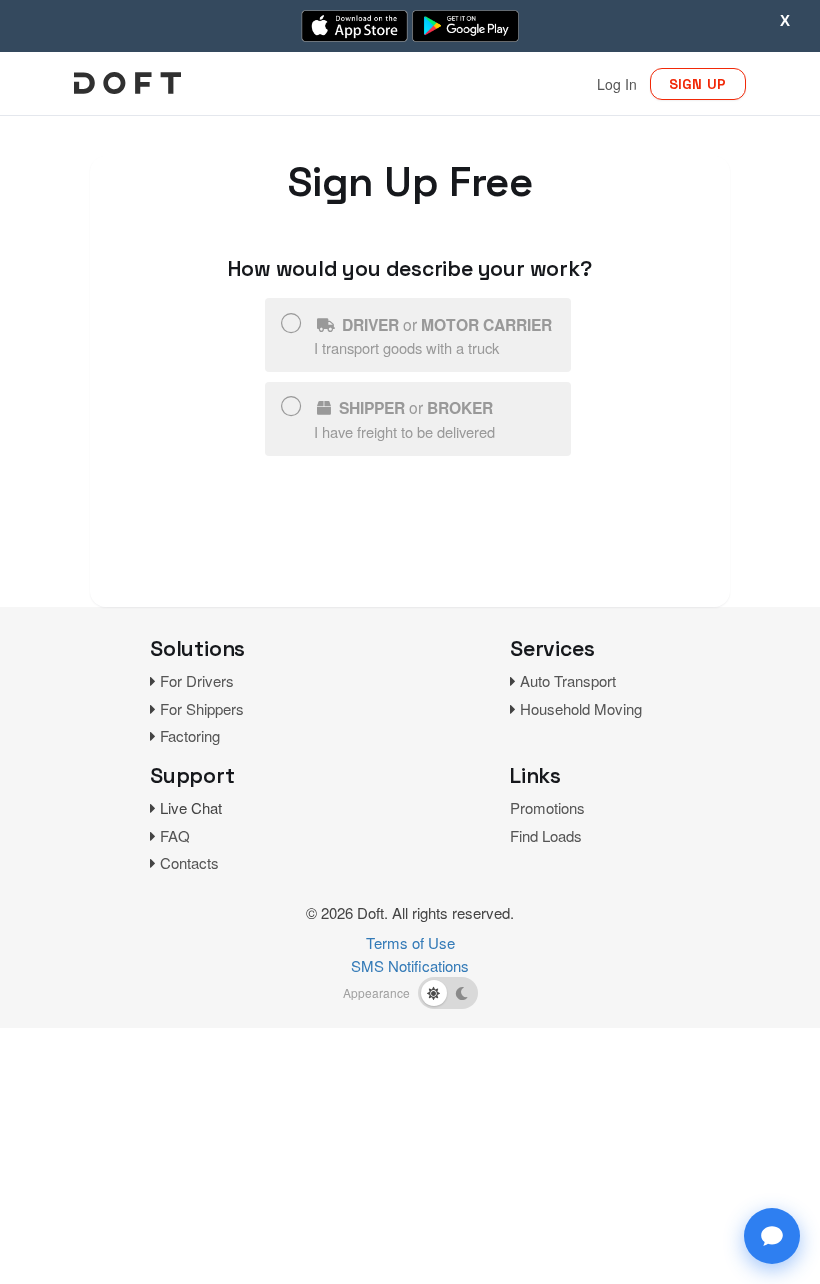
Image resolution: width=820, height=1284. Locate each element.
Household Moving (581, 708)
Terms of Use (410, 942)
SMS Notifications (410, 965)
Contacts (189, 862)
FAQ (175, 835)
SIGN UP (698, 84)
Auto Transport (568, 680)
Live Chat (191, 807)
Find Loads (546, 835)
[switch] (448, 993)
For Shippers (202, 708)
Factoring (190, 735)
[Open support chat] (772, 1236)
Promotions (547, 807)
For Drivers (197, 680)
